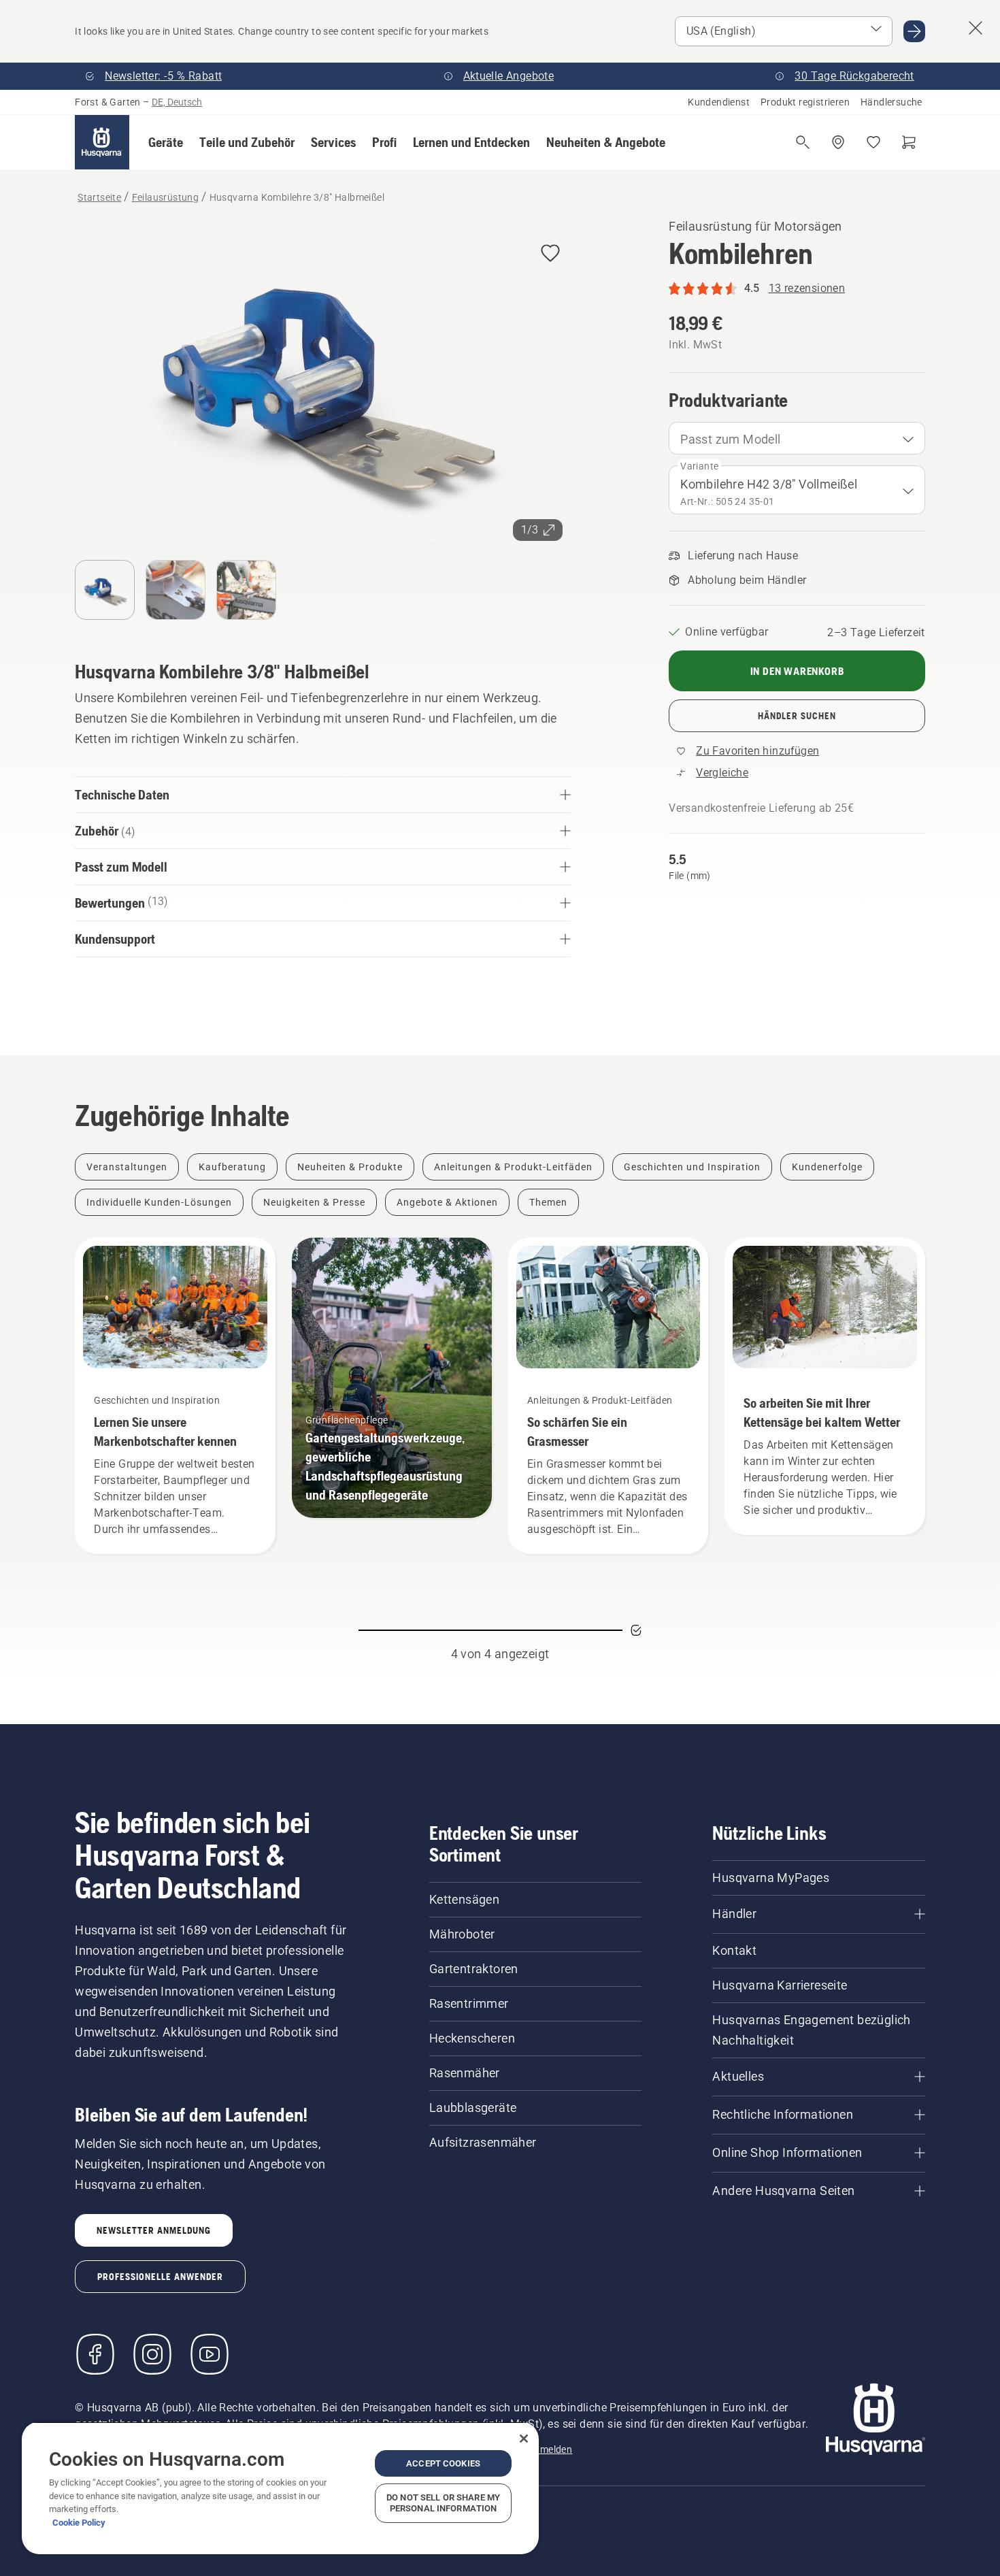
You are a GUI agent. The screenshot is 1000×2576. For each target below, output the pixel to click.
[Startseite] (102, 142)
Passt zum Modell (730, 439)
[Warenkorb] (909, 142)
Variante (699, 466)
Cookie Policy (79, 2523)
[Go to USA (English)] (914, 31)
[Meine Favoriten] (873, 142)
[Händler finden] (838, 142)
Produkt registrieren (805, 102)
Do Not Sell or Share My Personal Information (443, 2503)
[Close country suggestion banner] (976, 28)
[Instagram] (152, 2354)
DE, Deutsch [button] (177, 102)
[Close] (524, 2439)
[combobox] (797, 438)
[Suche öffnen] (803, 142)
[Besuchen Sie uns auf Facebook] (95, 2354)
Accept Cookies (443, 2463)
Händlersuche (891, 102)
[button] (166, 142)
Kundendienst (719, 102)
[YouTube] (210, 2354)
